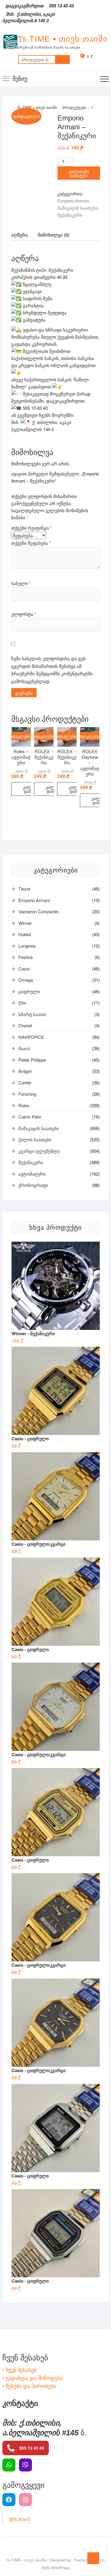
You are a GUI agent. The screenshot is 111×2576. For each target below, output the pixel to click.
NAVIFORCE (31, 1037)
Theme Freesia (86, 2560)
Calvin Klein (30, 1117)
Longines (27, 946)
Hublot (25, 934)
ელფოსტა (24, 614)
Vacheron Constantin (38, 911)
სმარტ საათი (32, 1014)
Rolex (24, 1105)
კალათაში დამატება (79, 173)
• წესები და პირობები (29, 2386)
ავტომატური (32, 1174)
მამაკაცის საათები (78, 208)
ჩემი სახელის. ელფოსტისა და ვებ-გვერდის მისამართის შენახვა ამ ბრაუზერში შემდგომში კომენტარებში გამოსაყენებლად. (52, 670)
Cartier (25, 1083)
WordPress (60, 2568)
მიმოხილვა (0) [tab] (54, 235)
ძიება (62, 60)
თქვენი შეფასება (31, 543)
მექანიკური (70, 215)
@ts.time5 (20, 2519)
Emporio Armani (73, 201)
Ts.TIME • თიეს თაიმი (63, 39)
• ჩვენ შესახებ (19, 2370)
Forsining (27, 1094)
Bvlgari (25, 1071)
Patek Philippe (32, 1060)
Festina (25, 957)
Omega (26, 980)
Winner (25, 923)
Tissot (24, 889)
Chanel (25, 1025)
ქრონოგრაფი (33, 1185)
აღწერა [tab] (20, 235)
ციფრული (29, 991)
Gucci (24, 1048)
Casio (24, 969)
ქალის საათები (35, 1139)
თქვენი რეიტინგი (32, 528)
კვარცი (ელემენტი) (39, 1151)
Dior (22, 1003)
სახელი (21, 583)
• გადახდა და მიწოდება (33, 2378)
